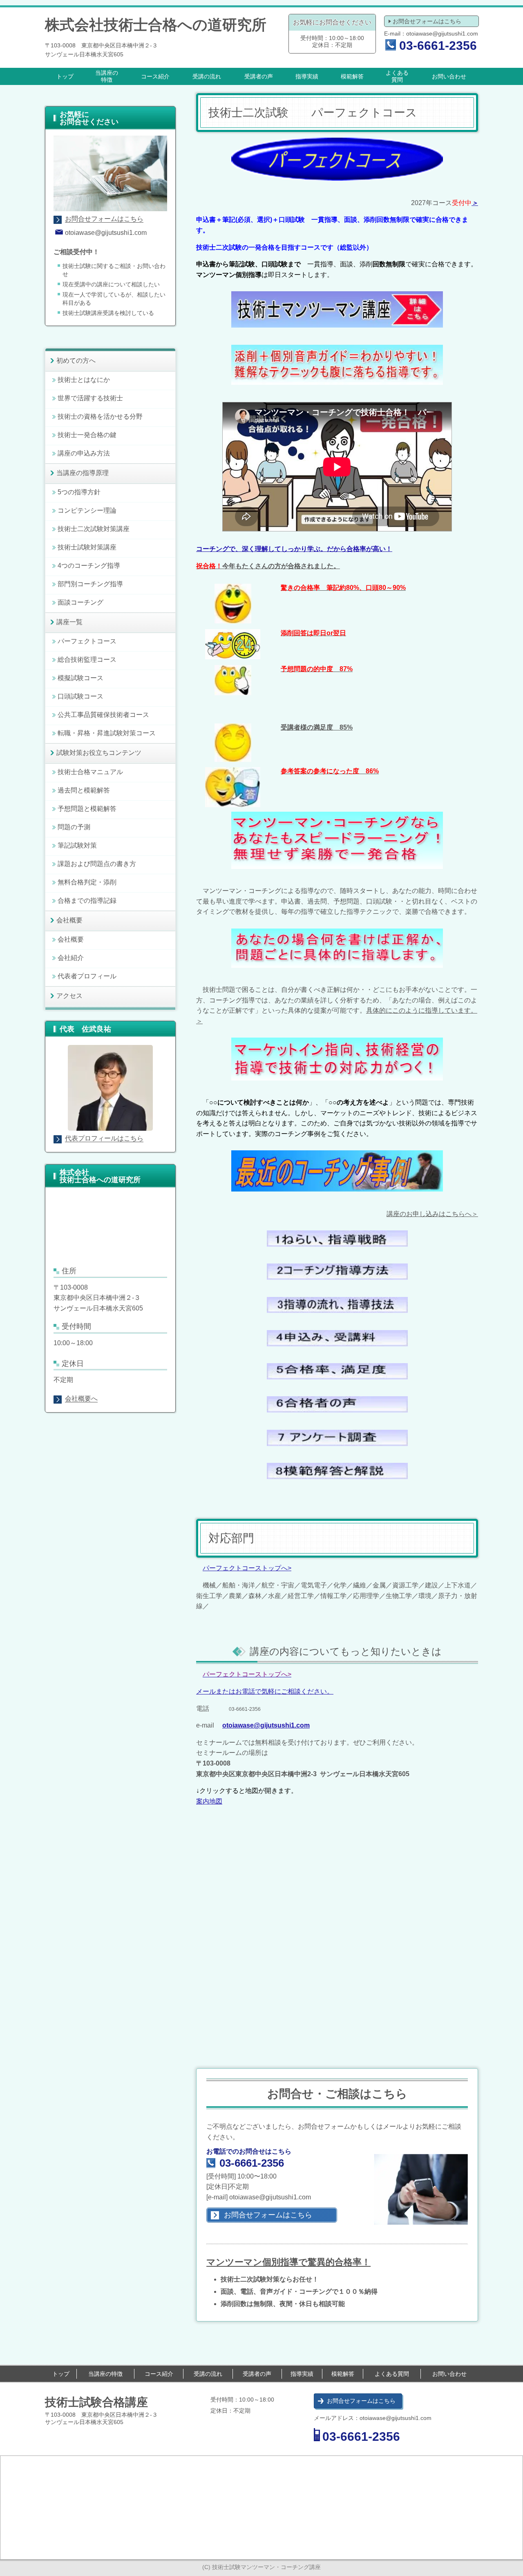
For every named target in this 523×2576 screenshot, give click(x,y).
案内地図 (209, 1801)
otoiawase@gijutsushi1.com (442, 33)
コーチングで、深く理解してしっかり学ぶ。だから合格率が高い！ (294, 549)
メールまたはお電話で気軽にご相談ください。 (265, 1691)
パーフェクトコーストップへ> (247, 1568)
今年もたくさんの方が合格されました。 (268, 566)
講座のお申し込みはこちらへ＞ (432, 1214)
